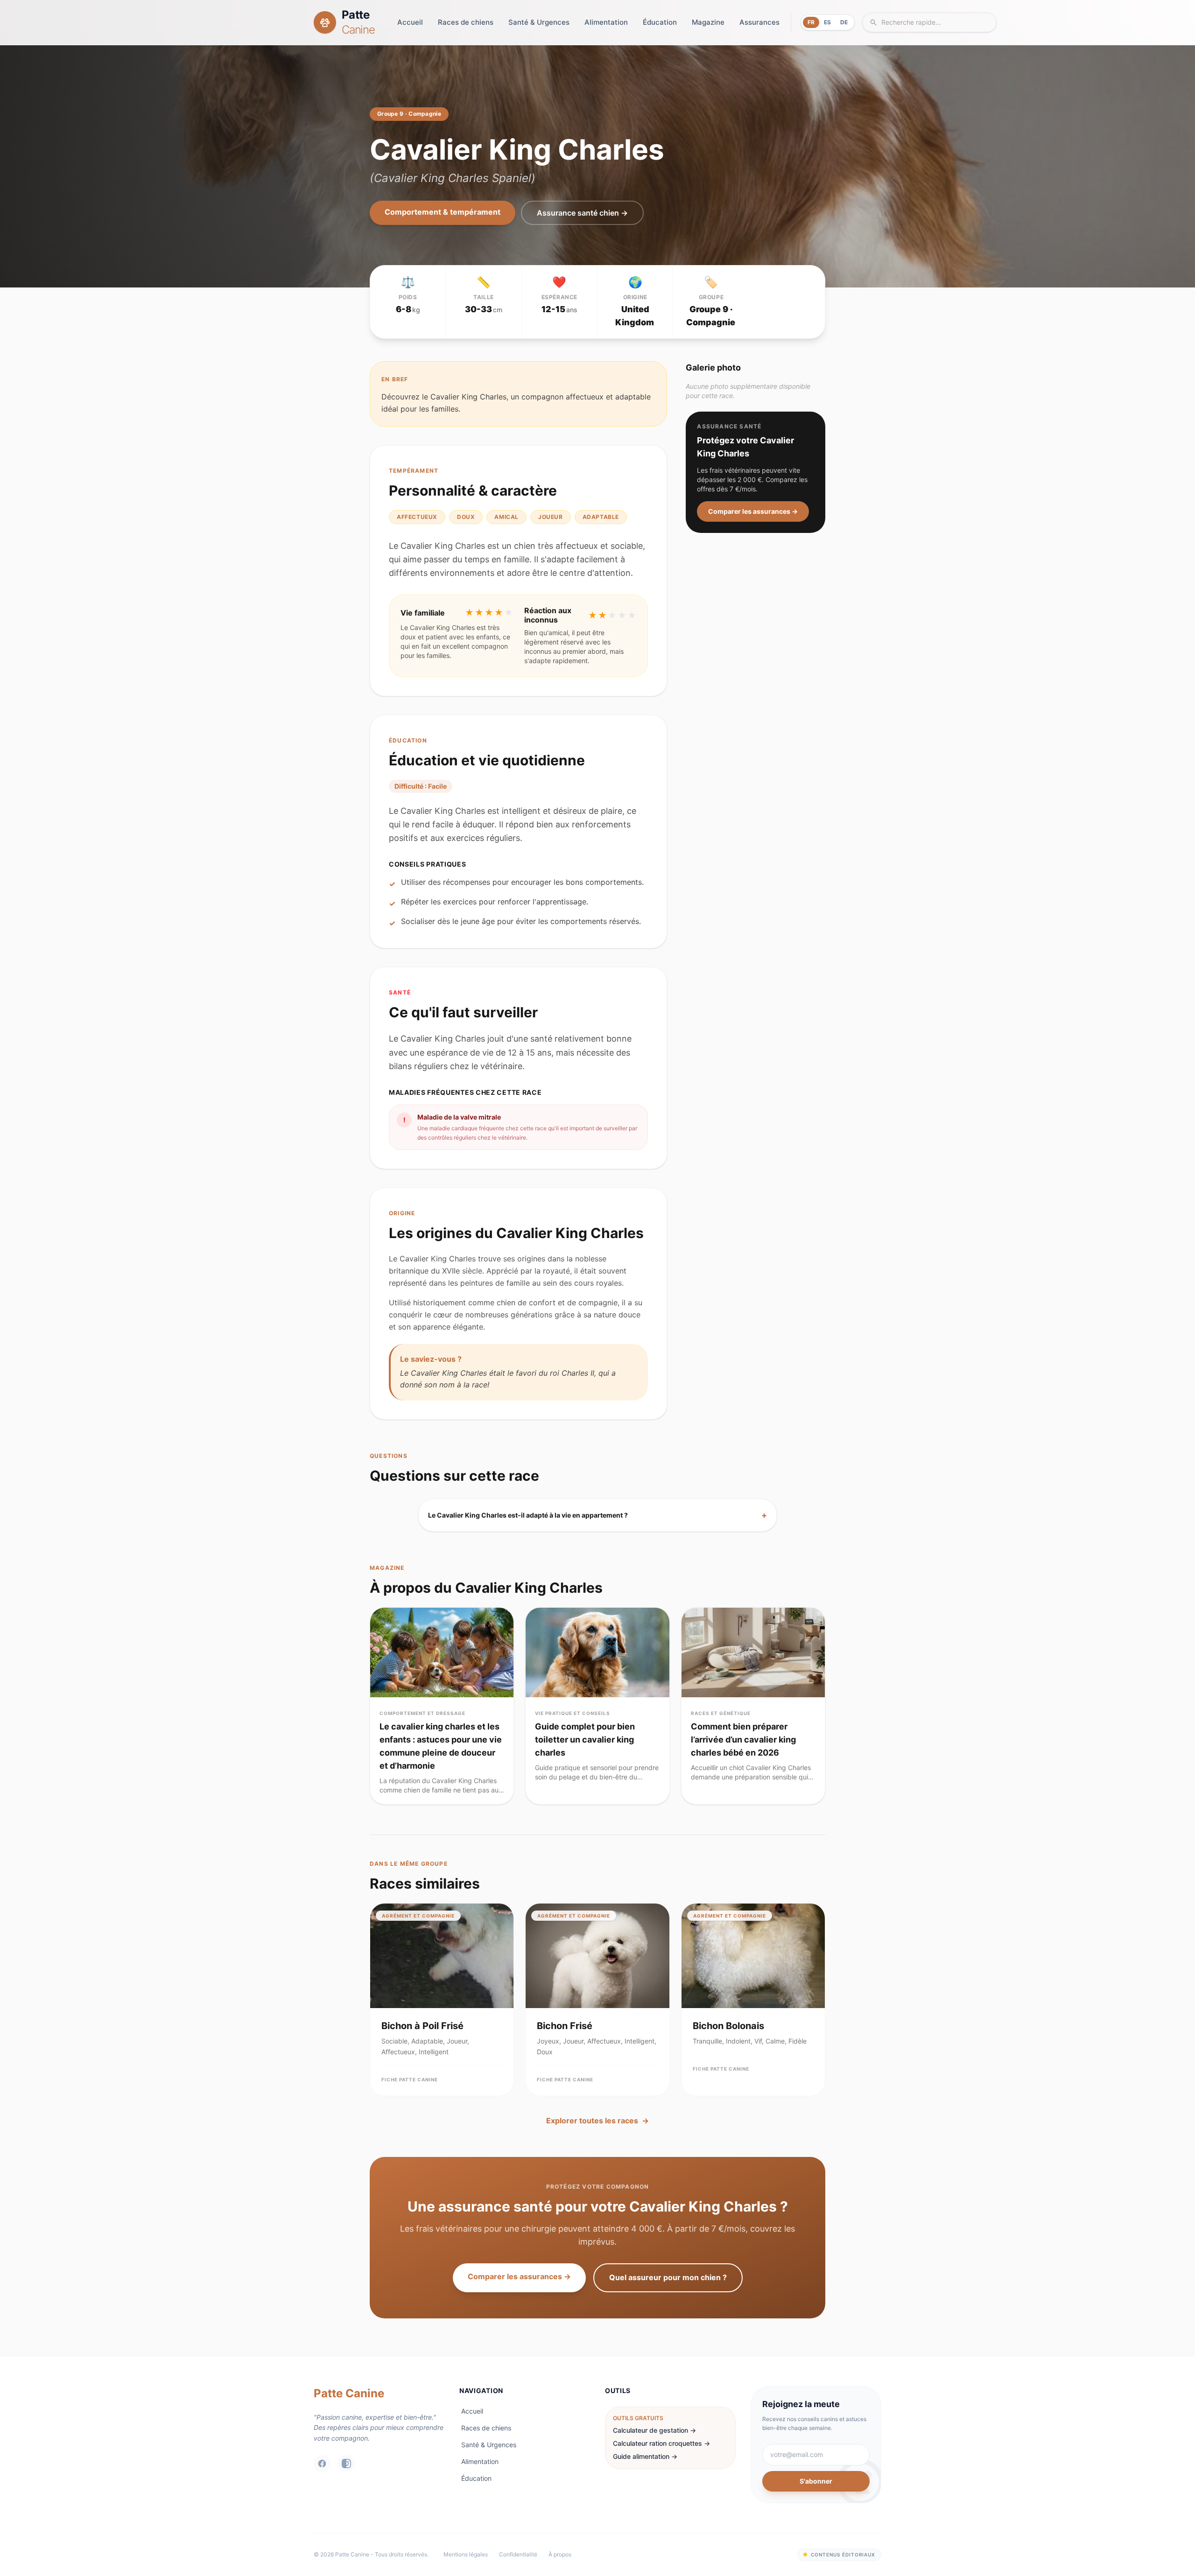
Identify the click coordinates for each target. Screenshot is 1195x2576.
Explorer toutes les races (597, 2121)
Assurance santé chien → (582, 213)
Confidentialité (518, 2554)
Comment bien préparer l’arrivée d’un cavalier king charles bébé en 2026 (743, 1739)
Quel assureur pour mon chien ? (668, 2277)
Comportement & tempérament (443, 212)
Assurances (759, 22)
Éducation (660, 22)
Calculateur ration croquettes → (661, 2443)
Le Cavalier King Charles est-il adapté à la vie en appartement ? (597, 1515)
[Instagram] (346, 2464)
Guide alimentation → (645, 2456)
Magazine (708, 22)
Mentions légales (466, 2554)
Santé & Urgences (539, 22)
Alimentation (606, 22)
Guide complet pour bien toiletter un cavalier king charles (585, 1739)
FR (811, 22)
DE (844, 22)
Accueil (410, 22)
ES (827, 22)
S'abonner (816, 2481)
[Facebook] (322, 2464)
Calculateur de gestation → (654, 2430)
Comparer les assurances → (753, 511)
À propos (560, 2554)
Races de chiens (466, 22)
